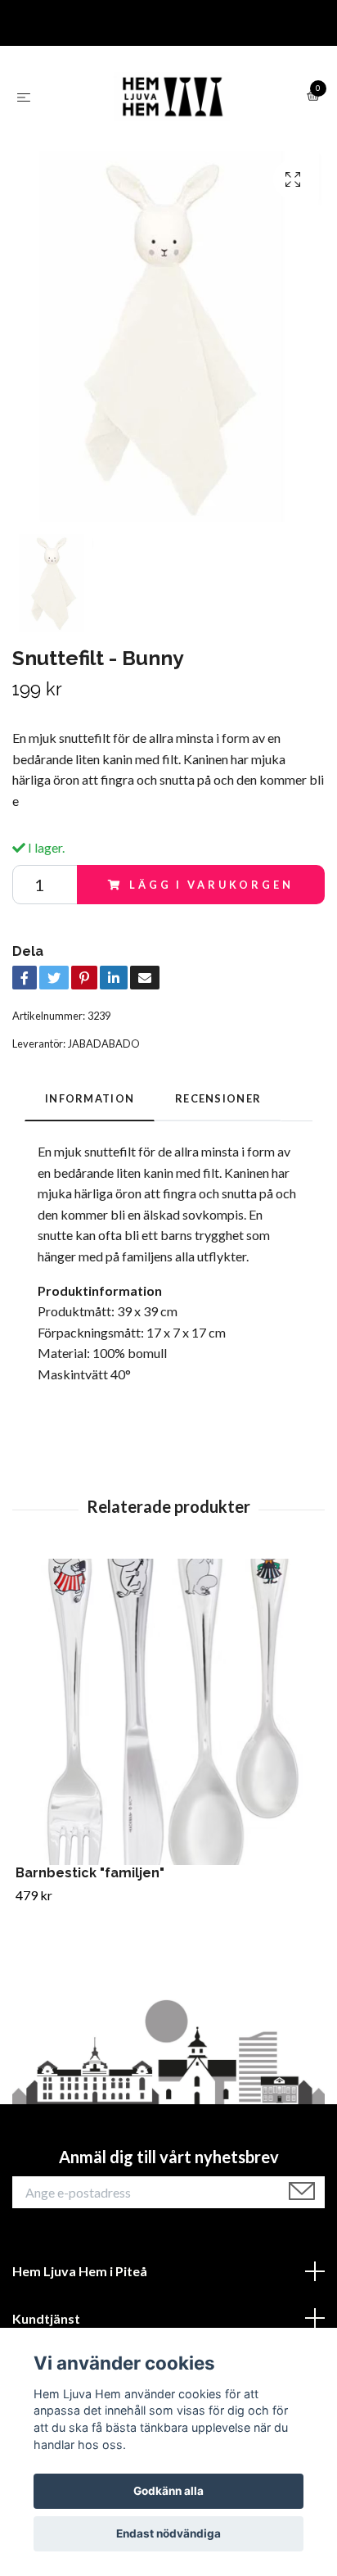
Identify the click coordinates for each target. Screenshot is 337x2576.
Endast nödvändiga (168, 2533)
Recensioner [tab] (218, 1098)
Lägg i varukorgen (211, 885)
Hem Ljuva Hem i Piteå (80, 2271)
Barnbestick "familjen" (90, 1873)
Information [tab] (90, 1098)
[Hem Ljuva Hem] (172, 97)
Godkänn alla (168, 2491)
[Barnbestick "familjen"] (168, 1712)
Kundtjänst (46, 2318)
